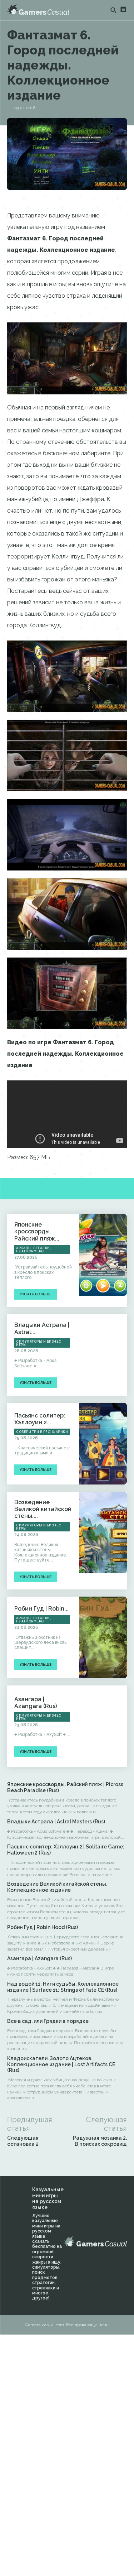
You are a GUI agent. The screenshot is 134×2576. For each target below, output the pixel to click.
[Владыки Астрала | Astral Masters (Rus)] (103, 1355)
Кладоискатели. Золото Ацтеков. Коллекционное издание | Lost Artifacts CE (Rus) (61, 2064)
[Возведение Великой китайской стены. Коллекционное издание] (103, 1532)
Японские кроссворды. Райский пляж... (37, 1231)
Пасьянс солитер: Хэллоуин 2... (40, 1419)
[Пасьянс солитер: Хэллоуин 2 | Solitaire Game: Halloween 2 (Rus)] (103, 1444)
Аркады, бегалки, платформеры (33, 1250)
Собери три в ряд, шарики (42, 1432)
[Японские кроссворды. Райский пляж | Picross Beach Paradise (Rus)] (103, 1255)
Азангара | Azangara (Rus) (36, 1703)
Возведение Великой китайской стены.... (43, 1509)
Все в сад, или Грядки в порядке (48, 2021)
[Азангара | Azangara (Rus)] (103, 1726)
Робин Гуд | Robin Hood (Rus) (43, 1927)
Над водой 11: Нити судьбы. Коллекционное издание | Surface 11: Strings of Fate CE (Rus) (63, 1987)
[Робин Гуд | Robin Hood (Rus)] (103, 1637)
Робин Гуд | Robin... (41, 1609)
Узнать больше (36, 1294)
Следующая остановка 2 (23, 2141)
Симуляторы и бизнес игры (39, 1343)
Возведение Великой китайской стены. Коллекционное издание (57, 1887)
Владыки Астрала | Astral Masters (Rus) (56, 1822)
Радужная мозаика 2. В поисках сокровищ (100, 2141)
